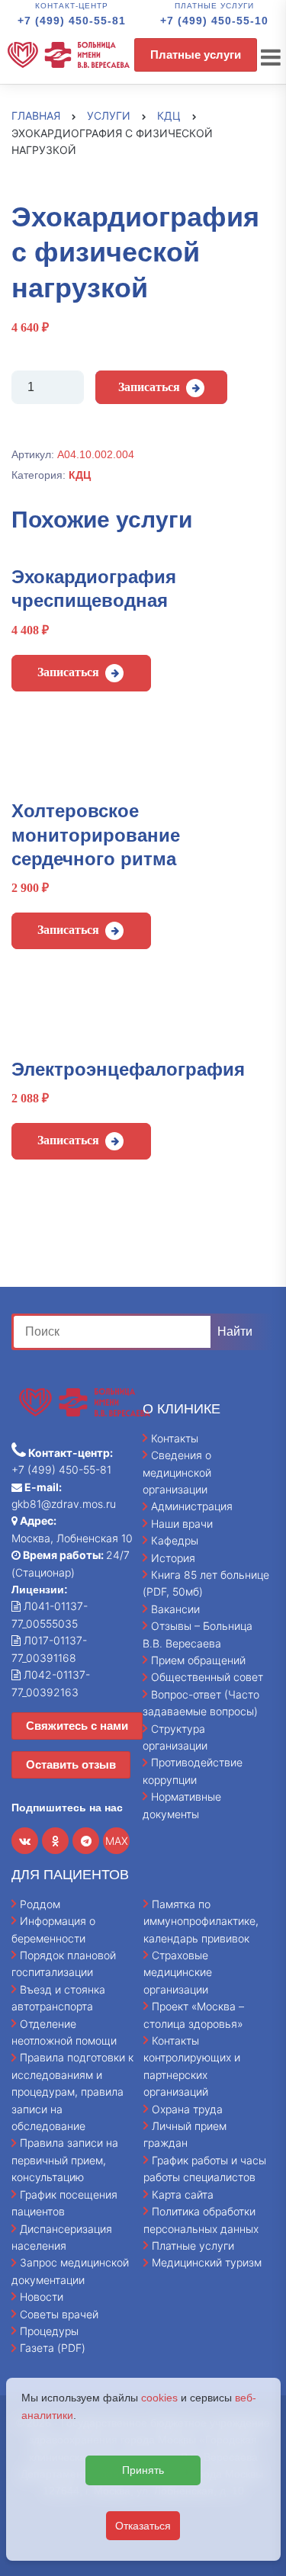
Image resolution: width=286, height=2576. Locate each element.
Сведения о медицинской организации (177, 1472)
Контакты (175, 1438)
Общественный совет (207, 1677)
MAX (117, 1841)
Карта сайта (183, 2194)
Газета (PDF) (53, 2348)
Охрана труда (187, 2109)
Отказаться (143, 2526)
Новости (42, 2297)
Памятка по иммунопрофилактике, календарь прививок (201, 1921)
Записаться (149, 387)
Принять (143, 2470)
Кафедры (175, 1540)
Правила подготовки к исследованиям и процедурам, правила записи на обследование (72, 2092)
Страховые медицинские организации (178, 1972)
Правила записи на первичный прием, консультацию (65, 2160)
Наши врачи (182, 1524)
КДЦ (80, 475)
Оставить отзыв (71, 1764)
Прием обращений (198, 1660)
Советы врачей (59, 2314)
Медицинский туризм (207, 2262)
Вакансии (175, 1609)
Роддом (40, 1904)
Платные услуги (196, 55)
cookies (159, 2398)
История (173, 1558)
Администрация (192, 1506)
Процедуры (49, 2331)
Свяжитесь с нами (77, 1726)
